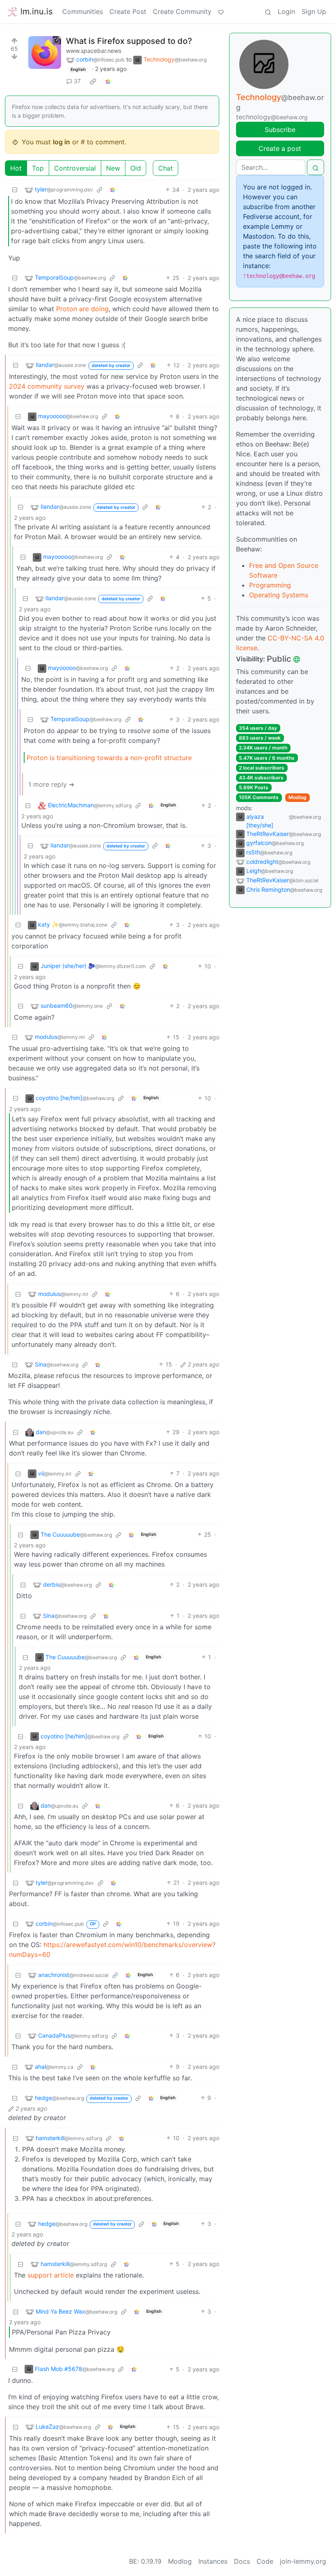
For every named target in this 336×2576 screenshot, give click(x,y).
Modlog (297, 797)
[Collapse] (15, 190)
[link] (93, 81)
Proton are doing (82, 309)
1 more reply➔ (51, 784)
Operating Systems (279, 595)
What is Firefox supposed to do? (129, 41)
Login (286, 11)
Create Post (128, 11)
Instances (213, 2561)
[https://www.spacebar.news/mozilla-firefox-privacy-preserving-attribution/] (45, 52)
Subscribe (280, 130)
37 (77, 81)
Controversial (75, 168)
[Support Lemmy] (221, 11)
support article (51, 2275)
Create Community (182, 11)
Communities (83, 11)
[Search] (268, 11)
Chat (166, 168)
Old (136, 168)
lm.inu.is (36, 11)
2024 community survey (47, 386)
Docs (242, 2561)
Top (38, 168)
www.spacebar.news (94, 51)
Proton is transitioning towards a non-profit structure (109, 758)
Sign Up (314, 11)
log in (61, 142)
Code (265, 2561)
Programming (270, 585)
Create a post (280, 148)
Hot (16, 168)
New (113, 168)
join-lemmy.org (303, 2561)
